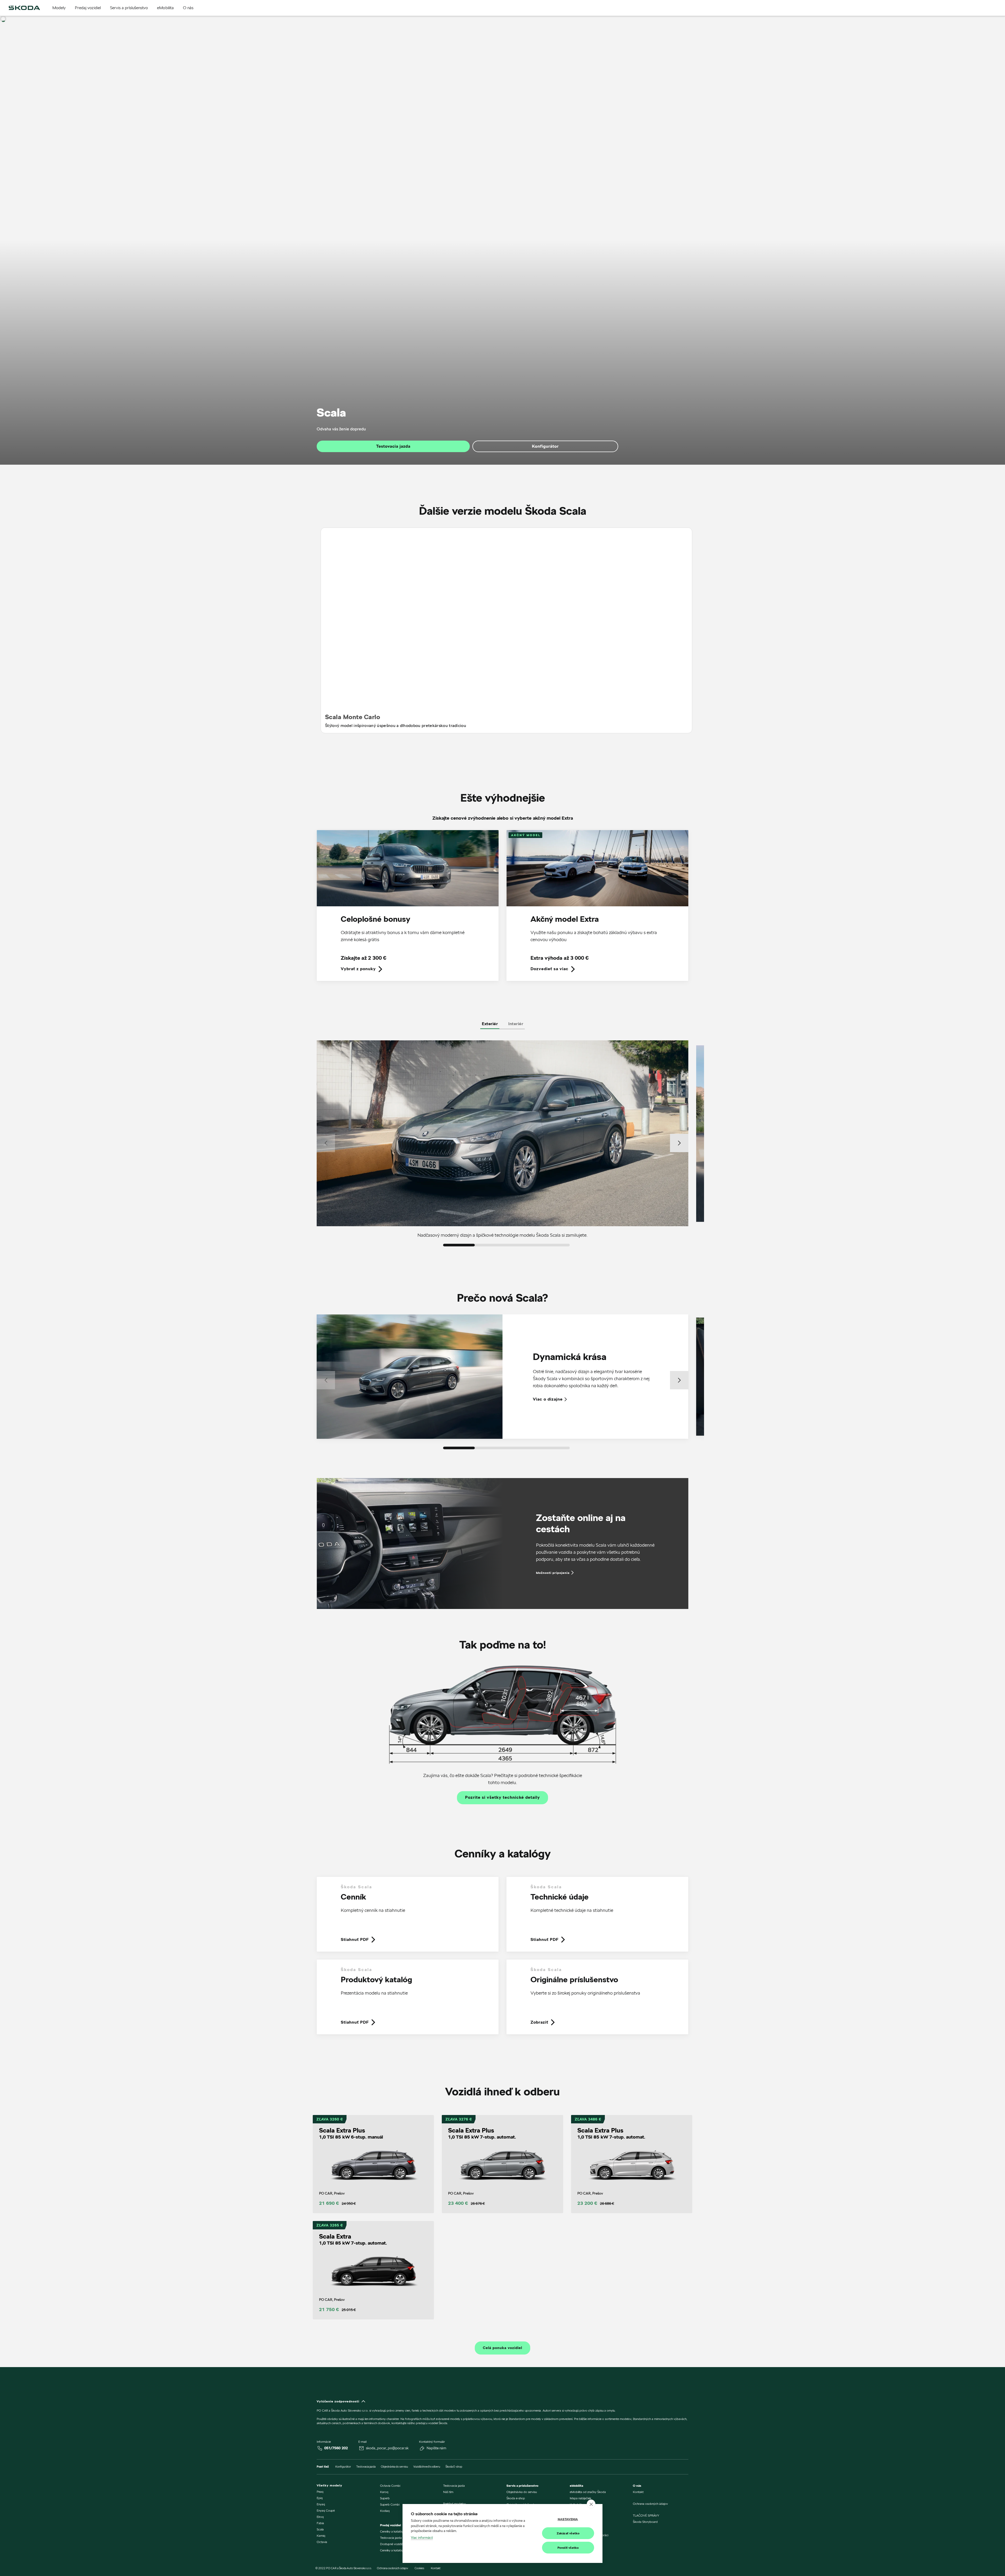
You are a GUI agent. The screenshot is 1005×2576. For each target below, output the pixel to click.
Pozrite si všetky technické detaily (502, 1797)
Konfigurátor (545, 446)
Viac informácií (422, 2538)
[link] (408, 909)
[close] (591, 2504)
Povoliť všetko (568, 2548)
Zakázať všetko (568, 2533)
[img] (24, 8)
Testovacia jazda (393, 446)
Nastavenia (568, 2519)
